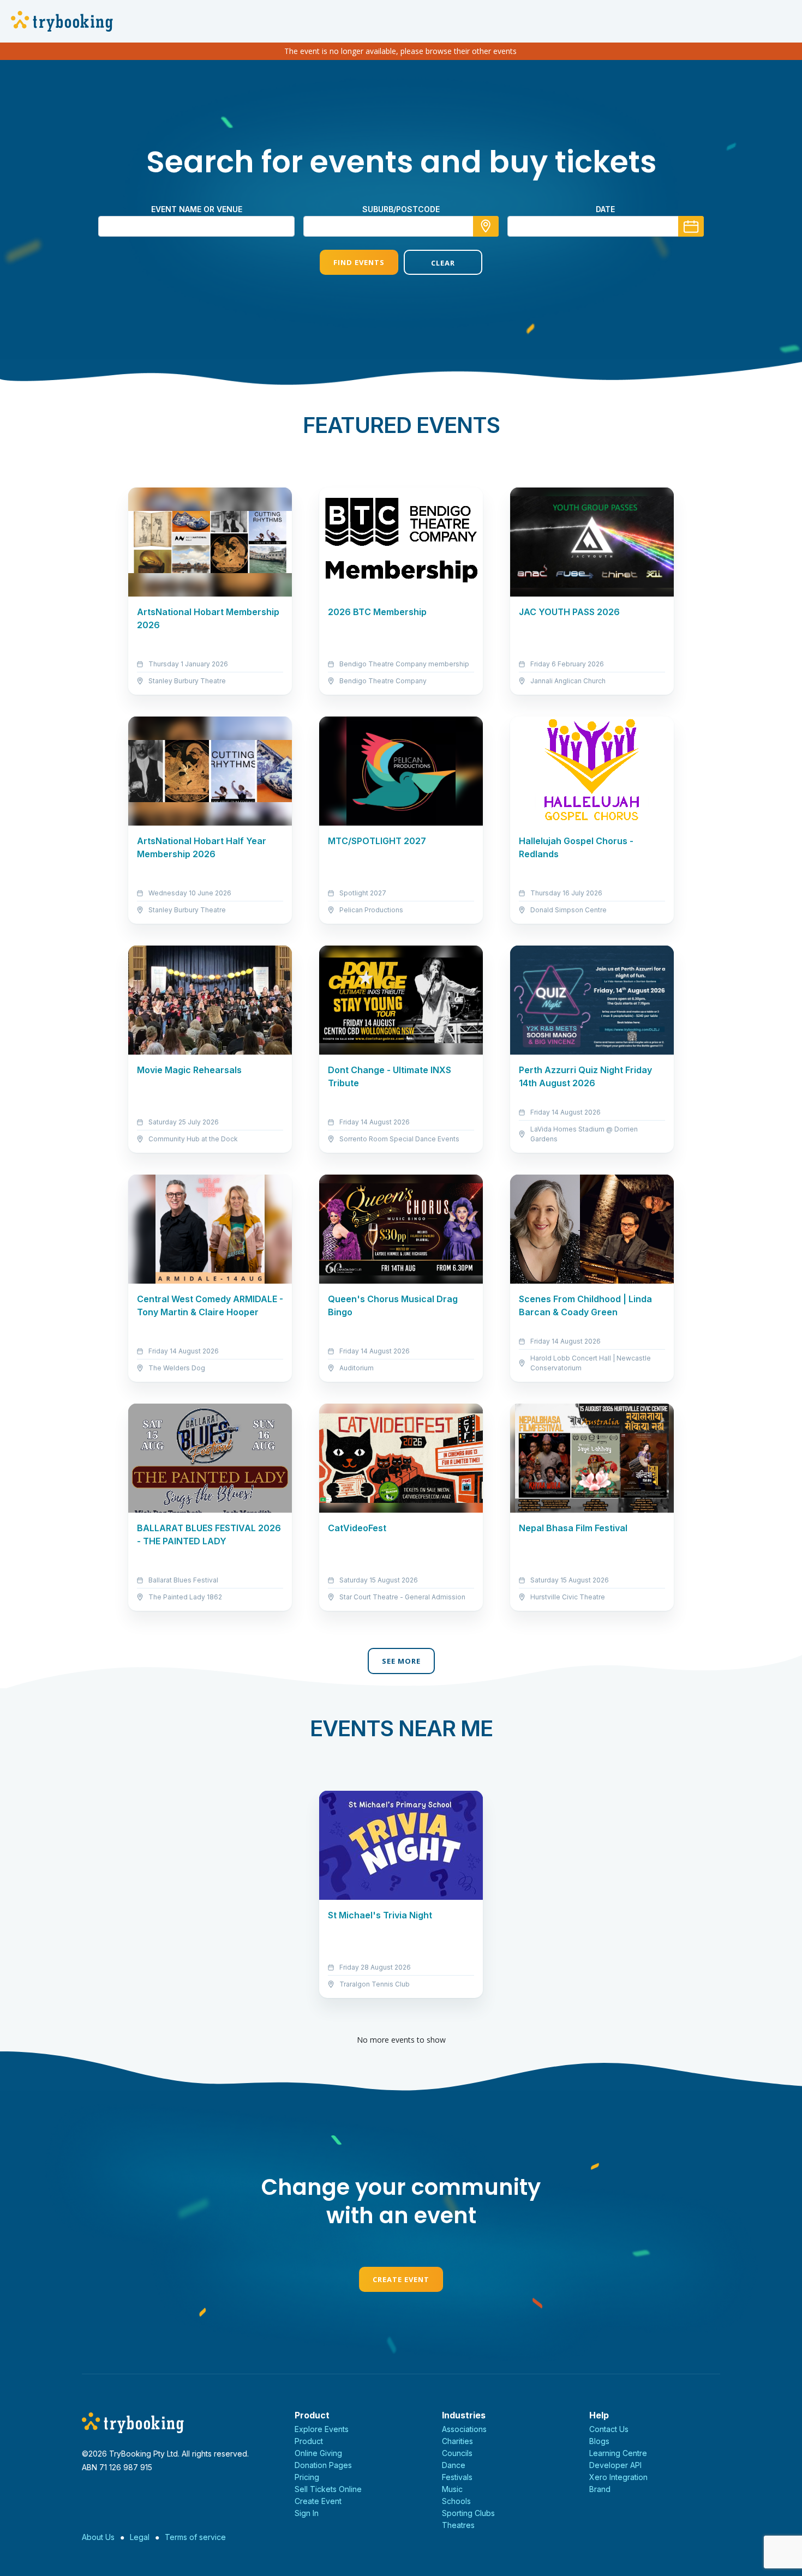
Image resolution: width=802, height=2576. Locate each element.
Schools (456, 2501)
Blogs (599, 2441)
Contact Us (609, 2429)
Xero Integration (618, 2477)
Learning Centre (618, 2453)
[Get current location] (486, 226)
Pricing (307, 2477)
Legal (140, 2537)
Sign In (307, 2513)
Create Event (401, 2279)
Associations (464, 2429)
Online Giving (318, 2453)
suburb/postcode (401, 209)
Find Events (359, 262)
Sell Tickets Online (328, 2489)
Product (309, 2441)
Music (452, 2489)
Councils (457, 2453)
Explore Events (322, 2429)
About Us (98, 2537)
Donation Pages (323, 2465)
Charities (457, 2441)
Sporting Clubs (468, 2513)
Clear (443, 263)
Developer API (615, 2465)
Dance (454, 2465)
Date (605, 209)
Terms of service (195, 2537)
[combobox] (401, 226)
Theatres (458, 2525)
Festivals (457, 2477)
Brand (600, 2489)
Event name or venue (197, 209)
